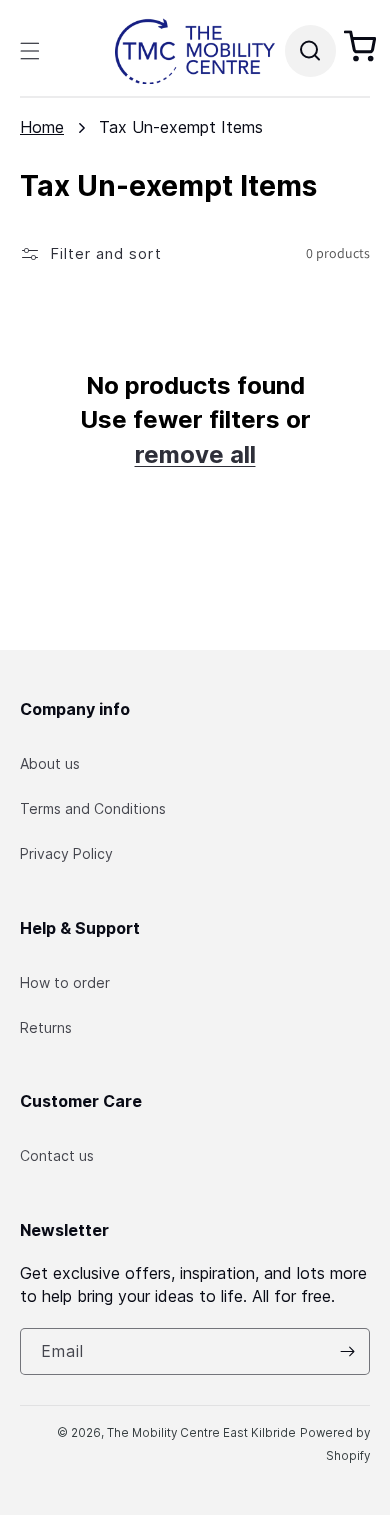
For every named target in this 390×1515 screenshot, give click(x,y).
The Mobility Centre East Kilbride (201, 1433)
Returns (46, 1027)
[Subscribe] (347, 1351)
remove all (195, 454)
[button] (30, 51)
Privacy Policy (66, 853)
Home (42, 127)
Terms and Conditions (93, 808)
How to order (65, 982)
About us (50, 763)
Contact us (57, 1155)
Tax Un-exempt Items (181, 127)
